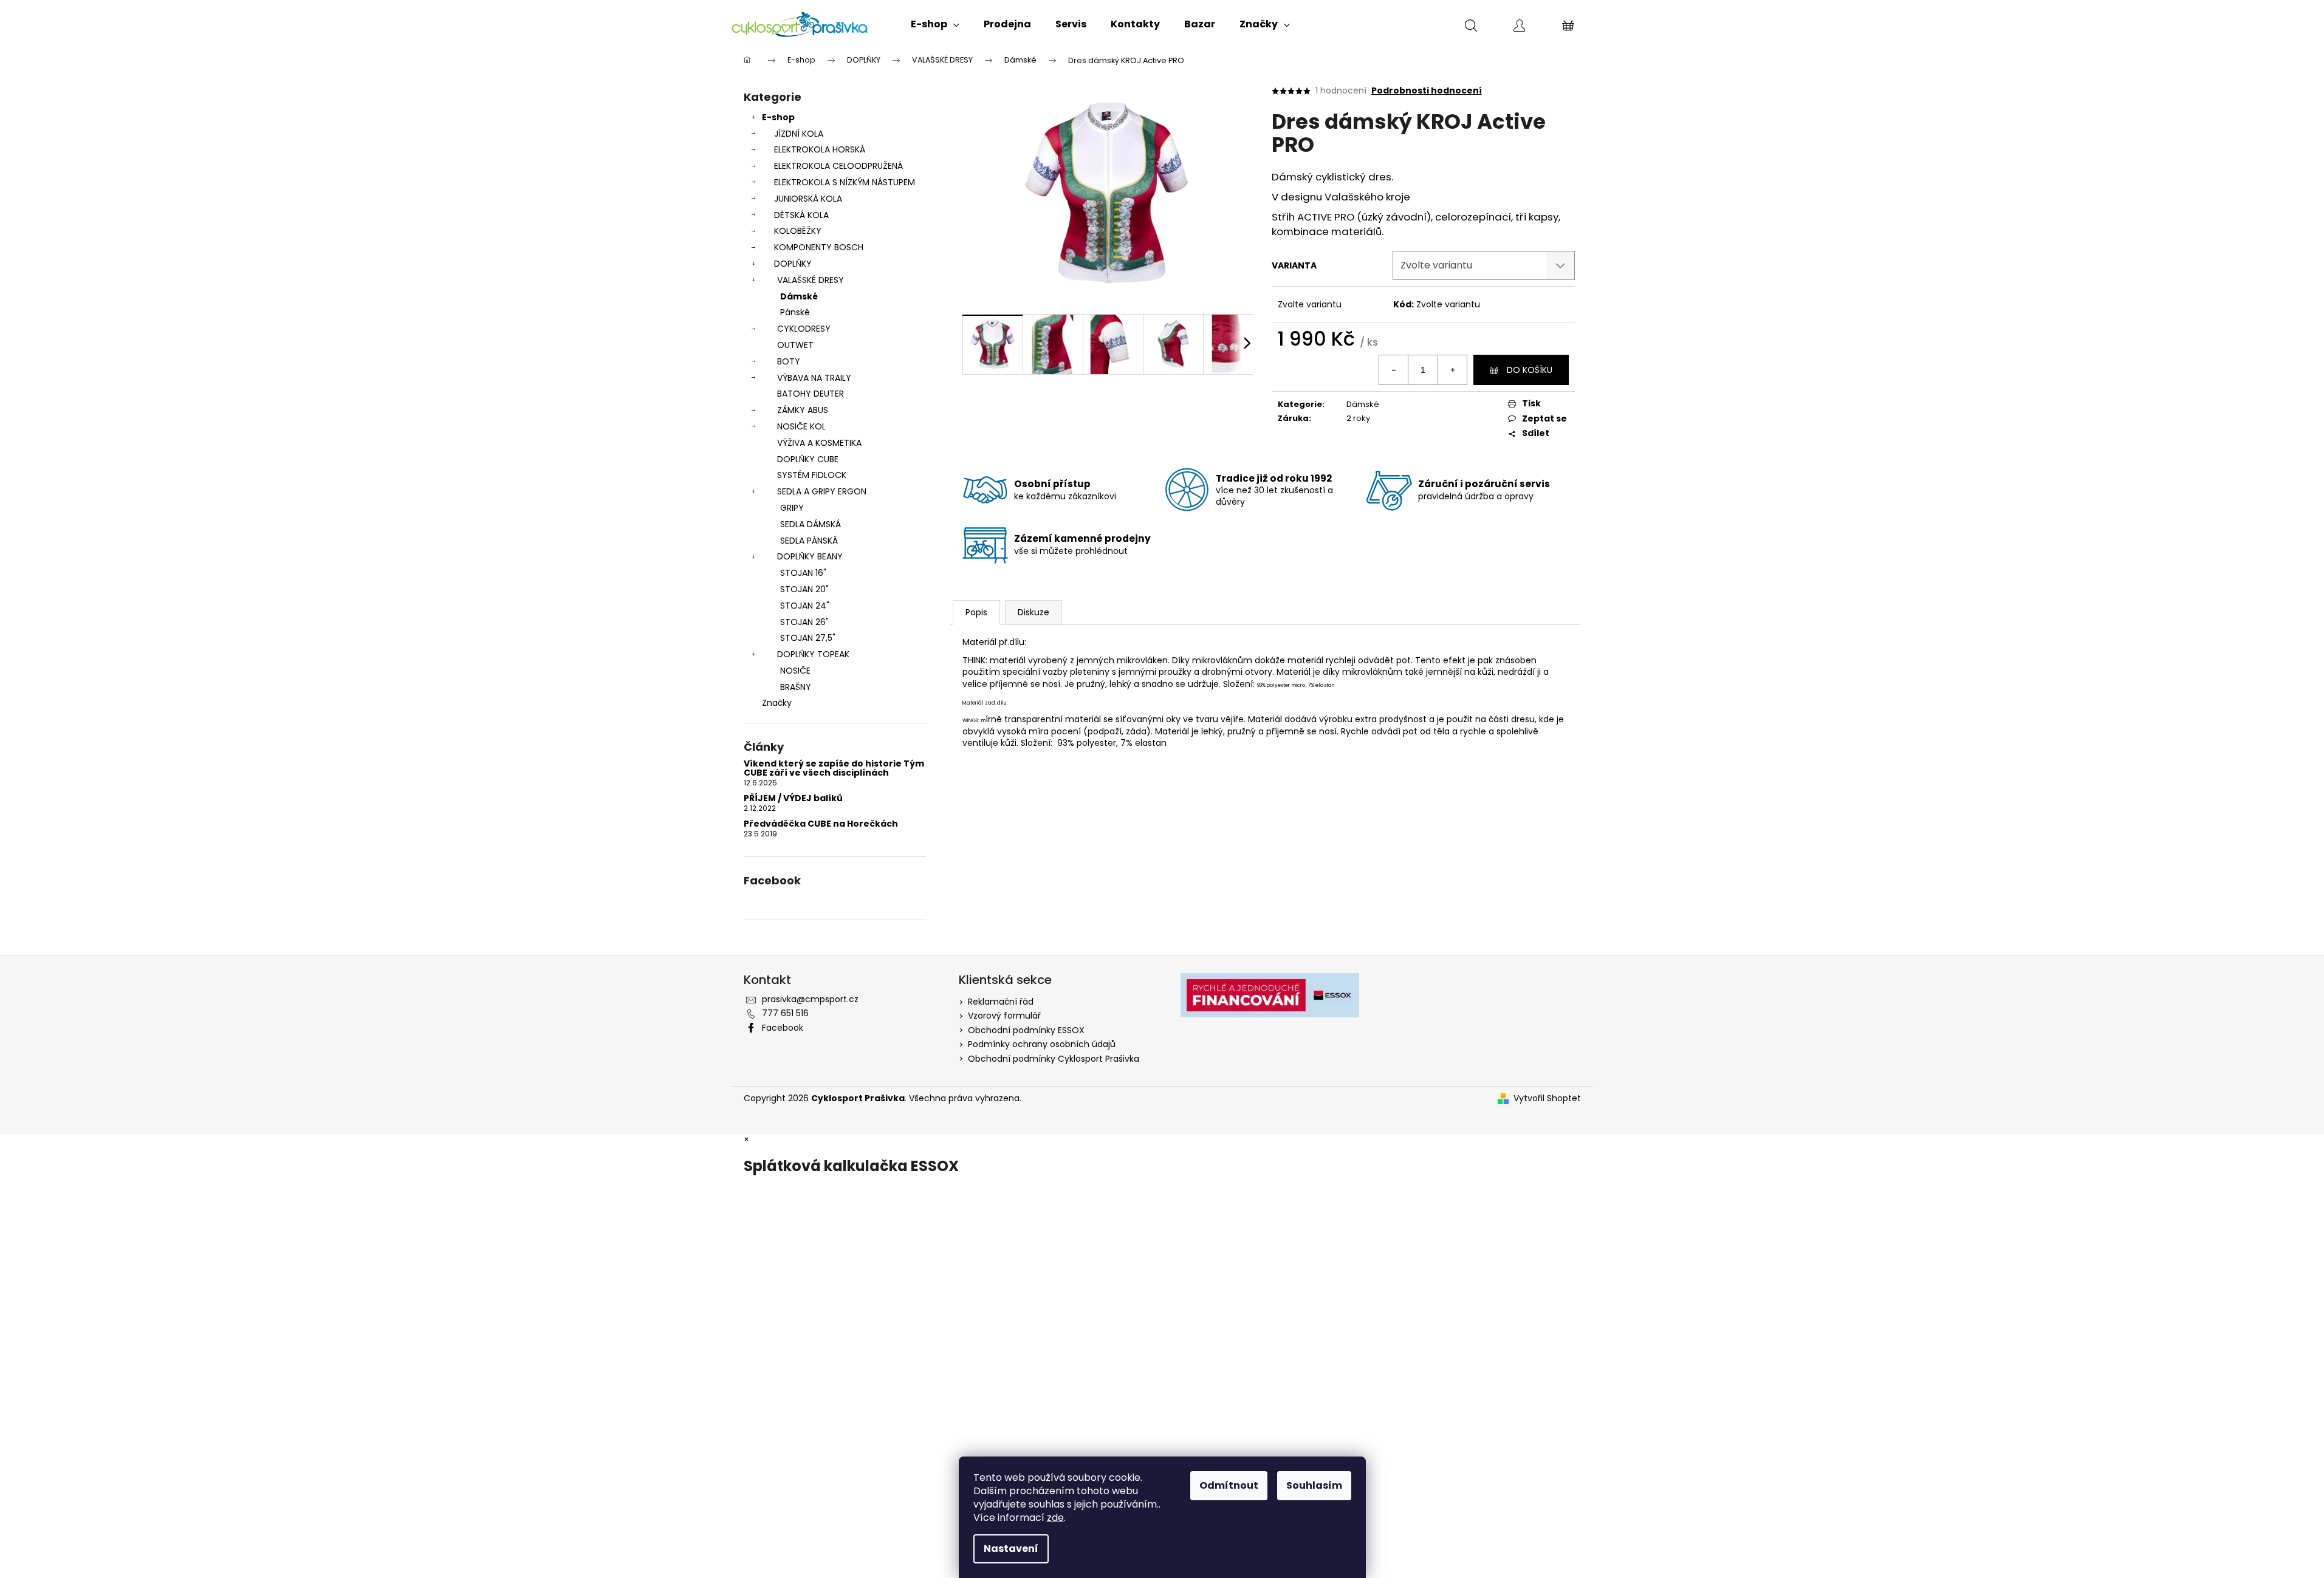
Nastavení (1011, 1549)
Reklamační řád (1001, 1002)
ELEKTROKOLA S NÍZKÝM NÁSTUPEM (845, 182)
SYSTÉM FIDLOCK (812, 475)
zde (1055, 1518)
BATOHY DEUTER (811, 394)
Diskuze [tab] (1033, 612)
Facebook (783, 1028)
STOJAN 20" (804, 589)
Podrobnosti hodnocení (1427, 91)
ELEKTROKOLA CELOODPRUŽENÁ (838, 166)
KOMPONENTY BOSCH (819, 247)
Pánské (795, 312)
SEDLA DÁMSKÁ (811, 524)
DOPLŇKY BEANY (810, 556)
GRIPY (792, 508)
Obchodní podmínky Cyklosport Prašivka (1054, 1059)
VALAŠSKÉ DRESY (811, 280)
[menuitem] (935, 24)
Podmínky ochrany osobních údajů (1042, 1044)
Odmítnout (1229, 1485)
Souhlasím (1314, 1485)
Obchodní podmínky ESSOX (1026, 1030)
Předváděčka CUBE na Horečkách (821, 824)
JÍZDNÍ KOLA (799, 134)
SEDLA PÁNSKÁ (809, 541)
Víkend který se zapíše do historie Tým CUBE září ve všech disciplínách (834, 769)
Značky (777, 703)
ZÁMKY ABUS (803, 410)
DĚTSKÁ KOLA (801, 215)
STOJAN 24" (805, 606)
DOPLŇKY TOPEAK (813, 654)
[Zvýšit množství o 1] (1452, 370)
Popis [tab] (976, 612)
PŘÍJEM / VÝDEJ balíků (793, 798)
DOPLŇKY (793, 264)
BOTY (789, 361)
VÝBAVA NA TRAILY (814, 378)
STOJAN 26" (804, 622)
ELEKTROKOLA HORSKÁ (820, 149)
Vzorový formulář (1004, 1016)
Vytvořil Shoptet (1547, 1098)
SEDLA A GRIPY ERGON (822, 491)
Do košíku (1530, 370)
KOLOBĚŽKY (798, 231)
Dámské (799, 296)
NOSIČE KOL (801, 426)
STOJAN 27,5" (808, 638)
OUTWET (795, 345)
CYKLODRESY (804, 329)
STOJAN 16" (803, 573)
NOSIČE (795, 671)
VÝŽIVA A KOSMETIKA (819, 443)
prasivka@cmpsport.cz (810, 999)
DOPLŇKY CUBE (808, 459)
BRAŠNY (796, 687)
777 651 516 (785, 1013)
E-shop (778, 117)
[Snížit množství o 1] (1394, 370)
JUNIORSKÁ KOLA (808, 199)
